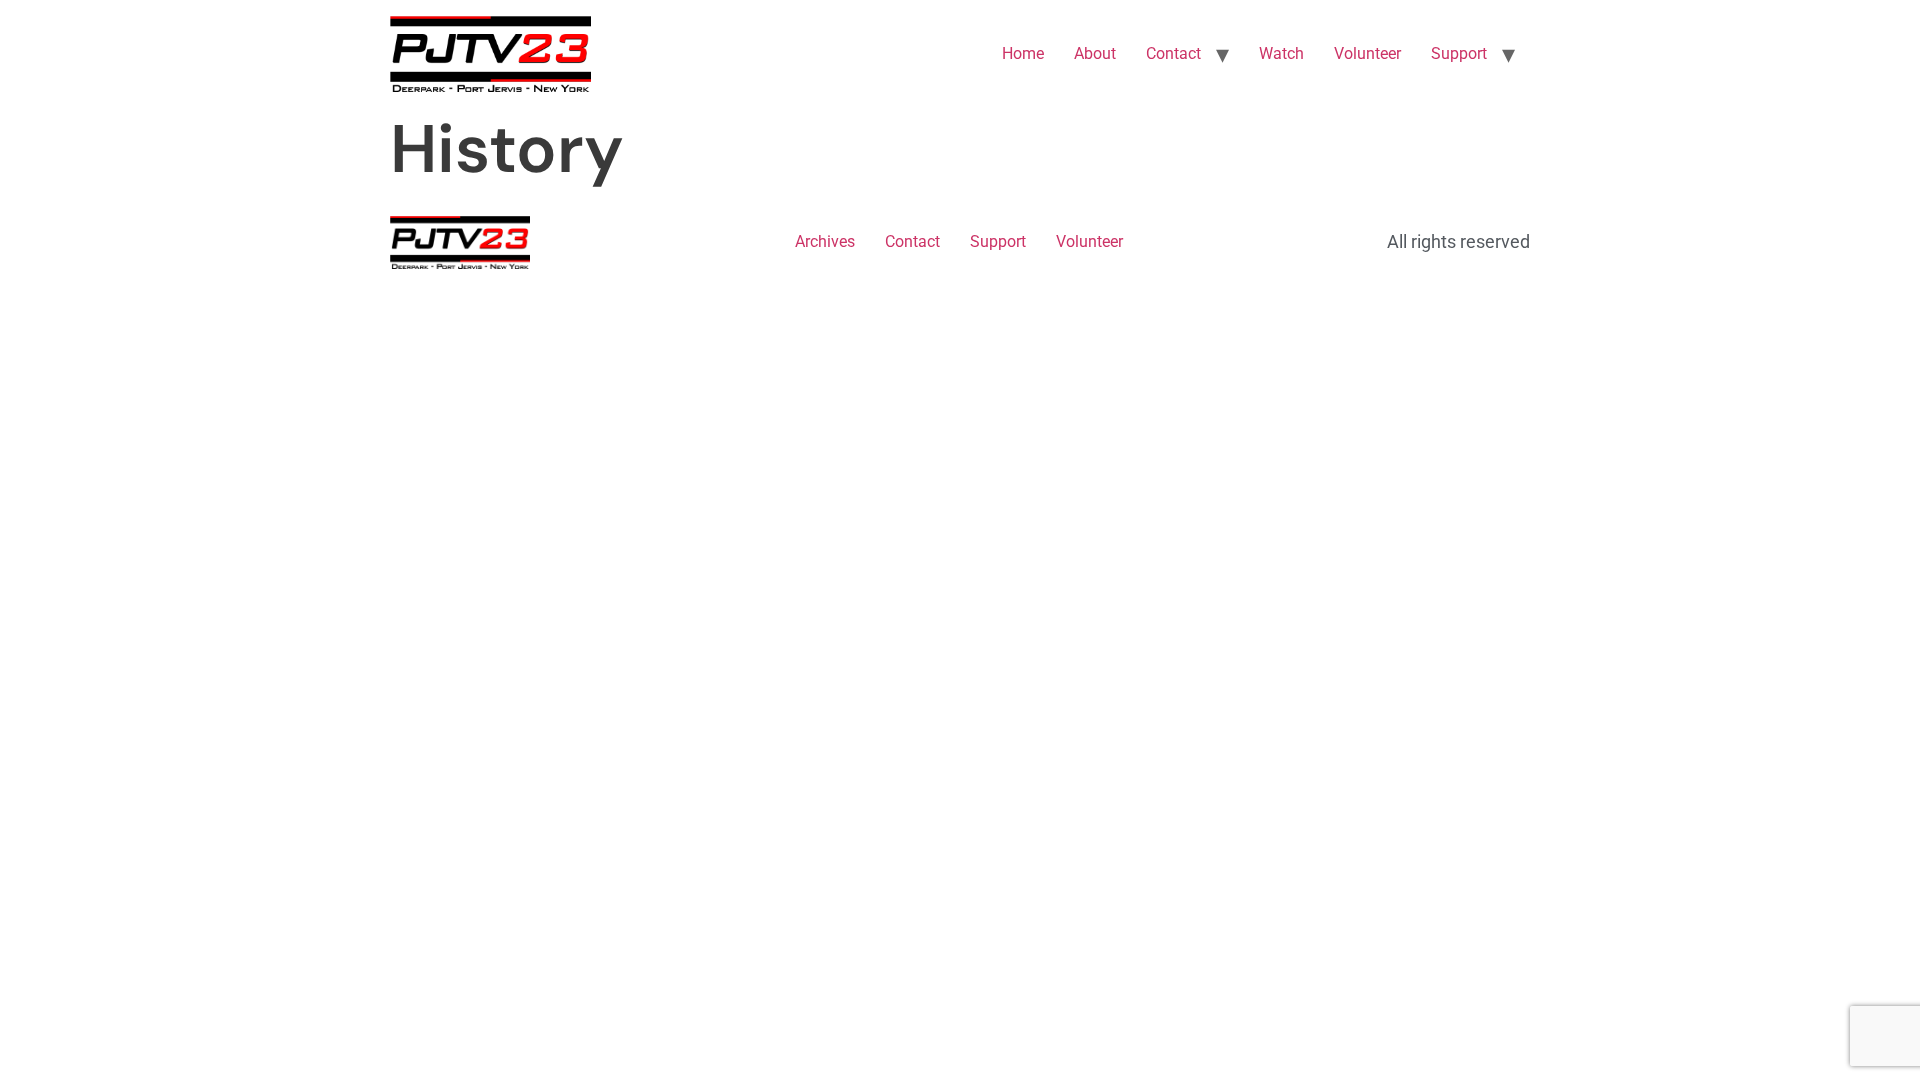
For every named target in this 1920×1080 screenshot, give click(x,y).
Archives (825, 241)
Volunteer (1367, 53)
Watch (1281, 53)
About (1095, 53)
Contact (1173, 53)
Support (1459, 53)
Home (1023, 53)
